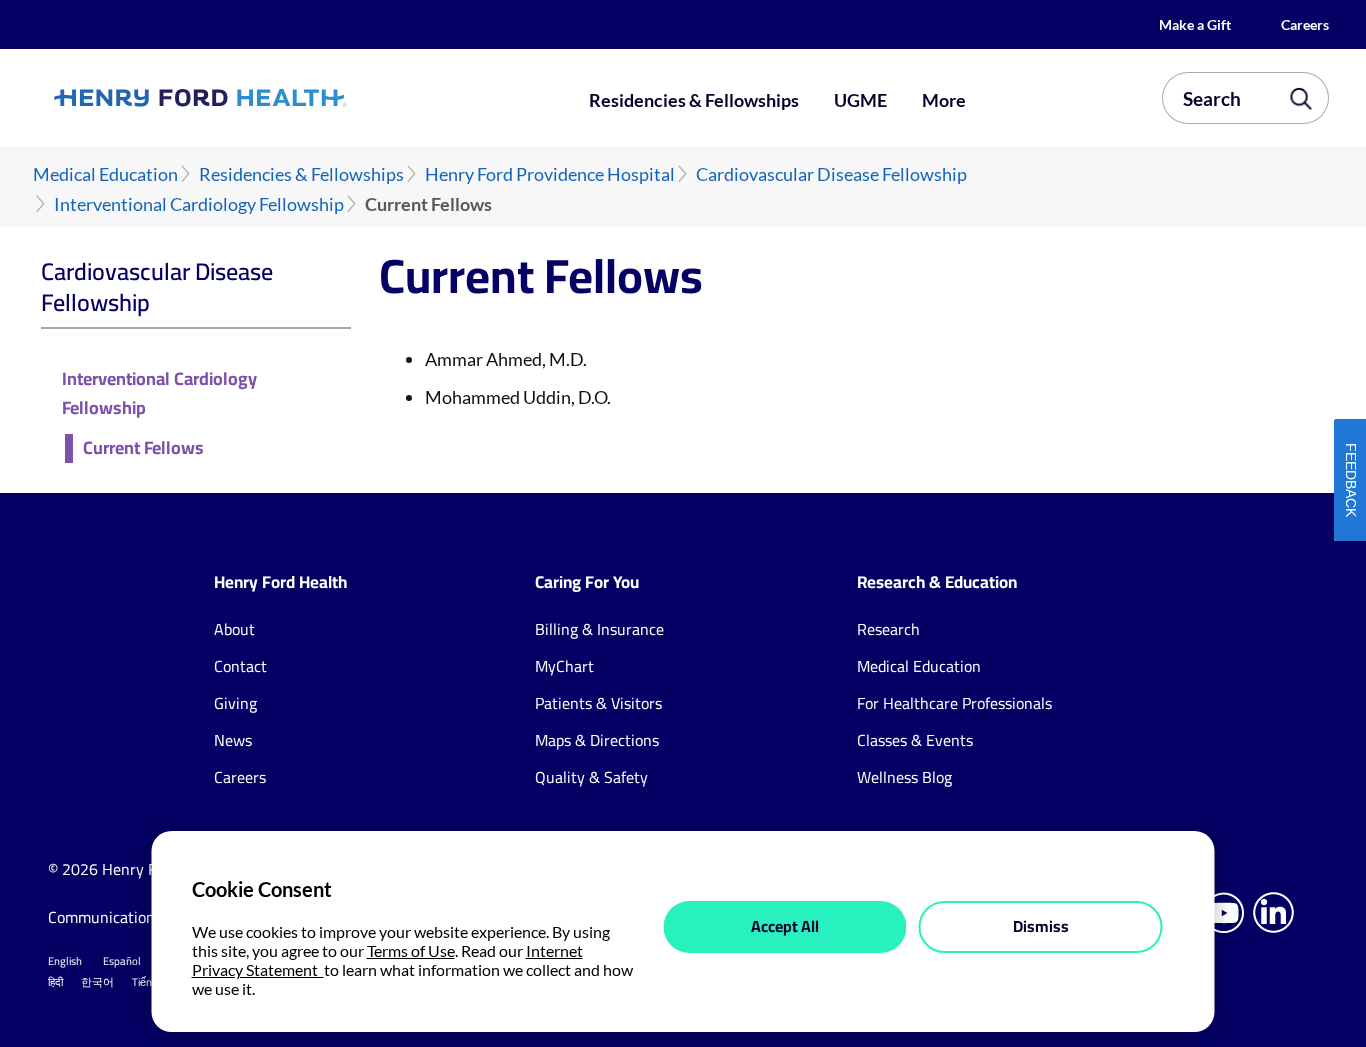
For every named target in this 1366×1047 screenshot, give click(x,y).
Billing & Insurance (599, 629)
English (65, 961)
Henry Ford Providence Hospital (550, 174)
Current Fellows (143, 448)
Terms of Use (411, 950)
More (944, 100)
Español (122, 961)
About (234, 629)
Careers (1305, 24)
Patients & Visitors (598, 703)
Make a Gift (1195, 24)
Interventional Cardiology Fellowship (199, 204)
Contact (240, 666)
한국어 (97, 982)
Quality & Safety (591, 777)
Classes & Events (915, 740)
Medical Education (105, 174)
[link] (264, 98)
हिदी (55, 982)
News (233, 740)
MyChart (564, 666)
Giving (235, 703)
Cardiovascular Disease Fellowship (831, 174)
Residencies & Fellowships (694, 100)
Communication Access (126, 917)
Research (888, 629)
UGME (860, 100)
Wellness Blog (904, 777)
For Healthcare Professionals (954, 703)
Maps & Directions (597, 740)
